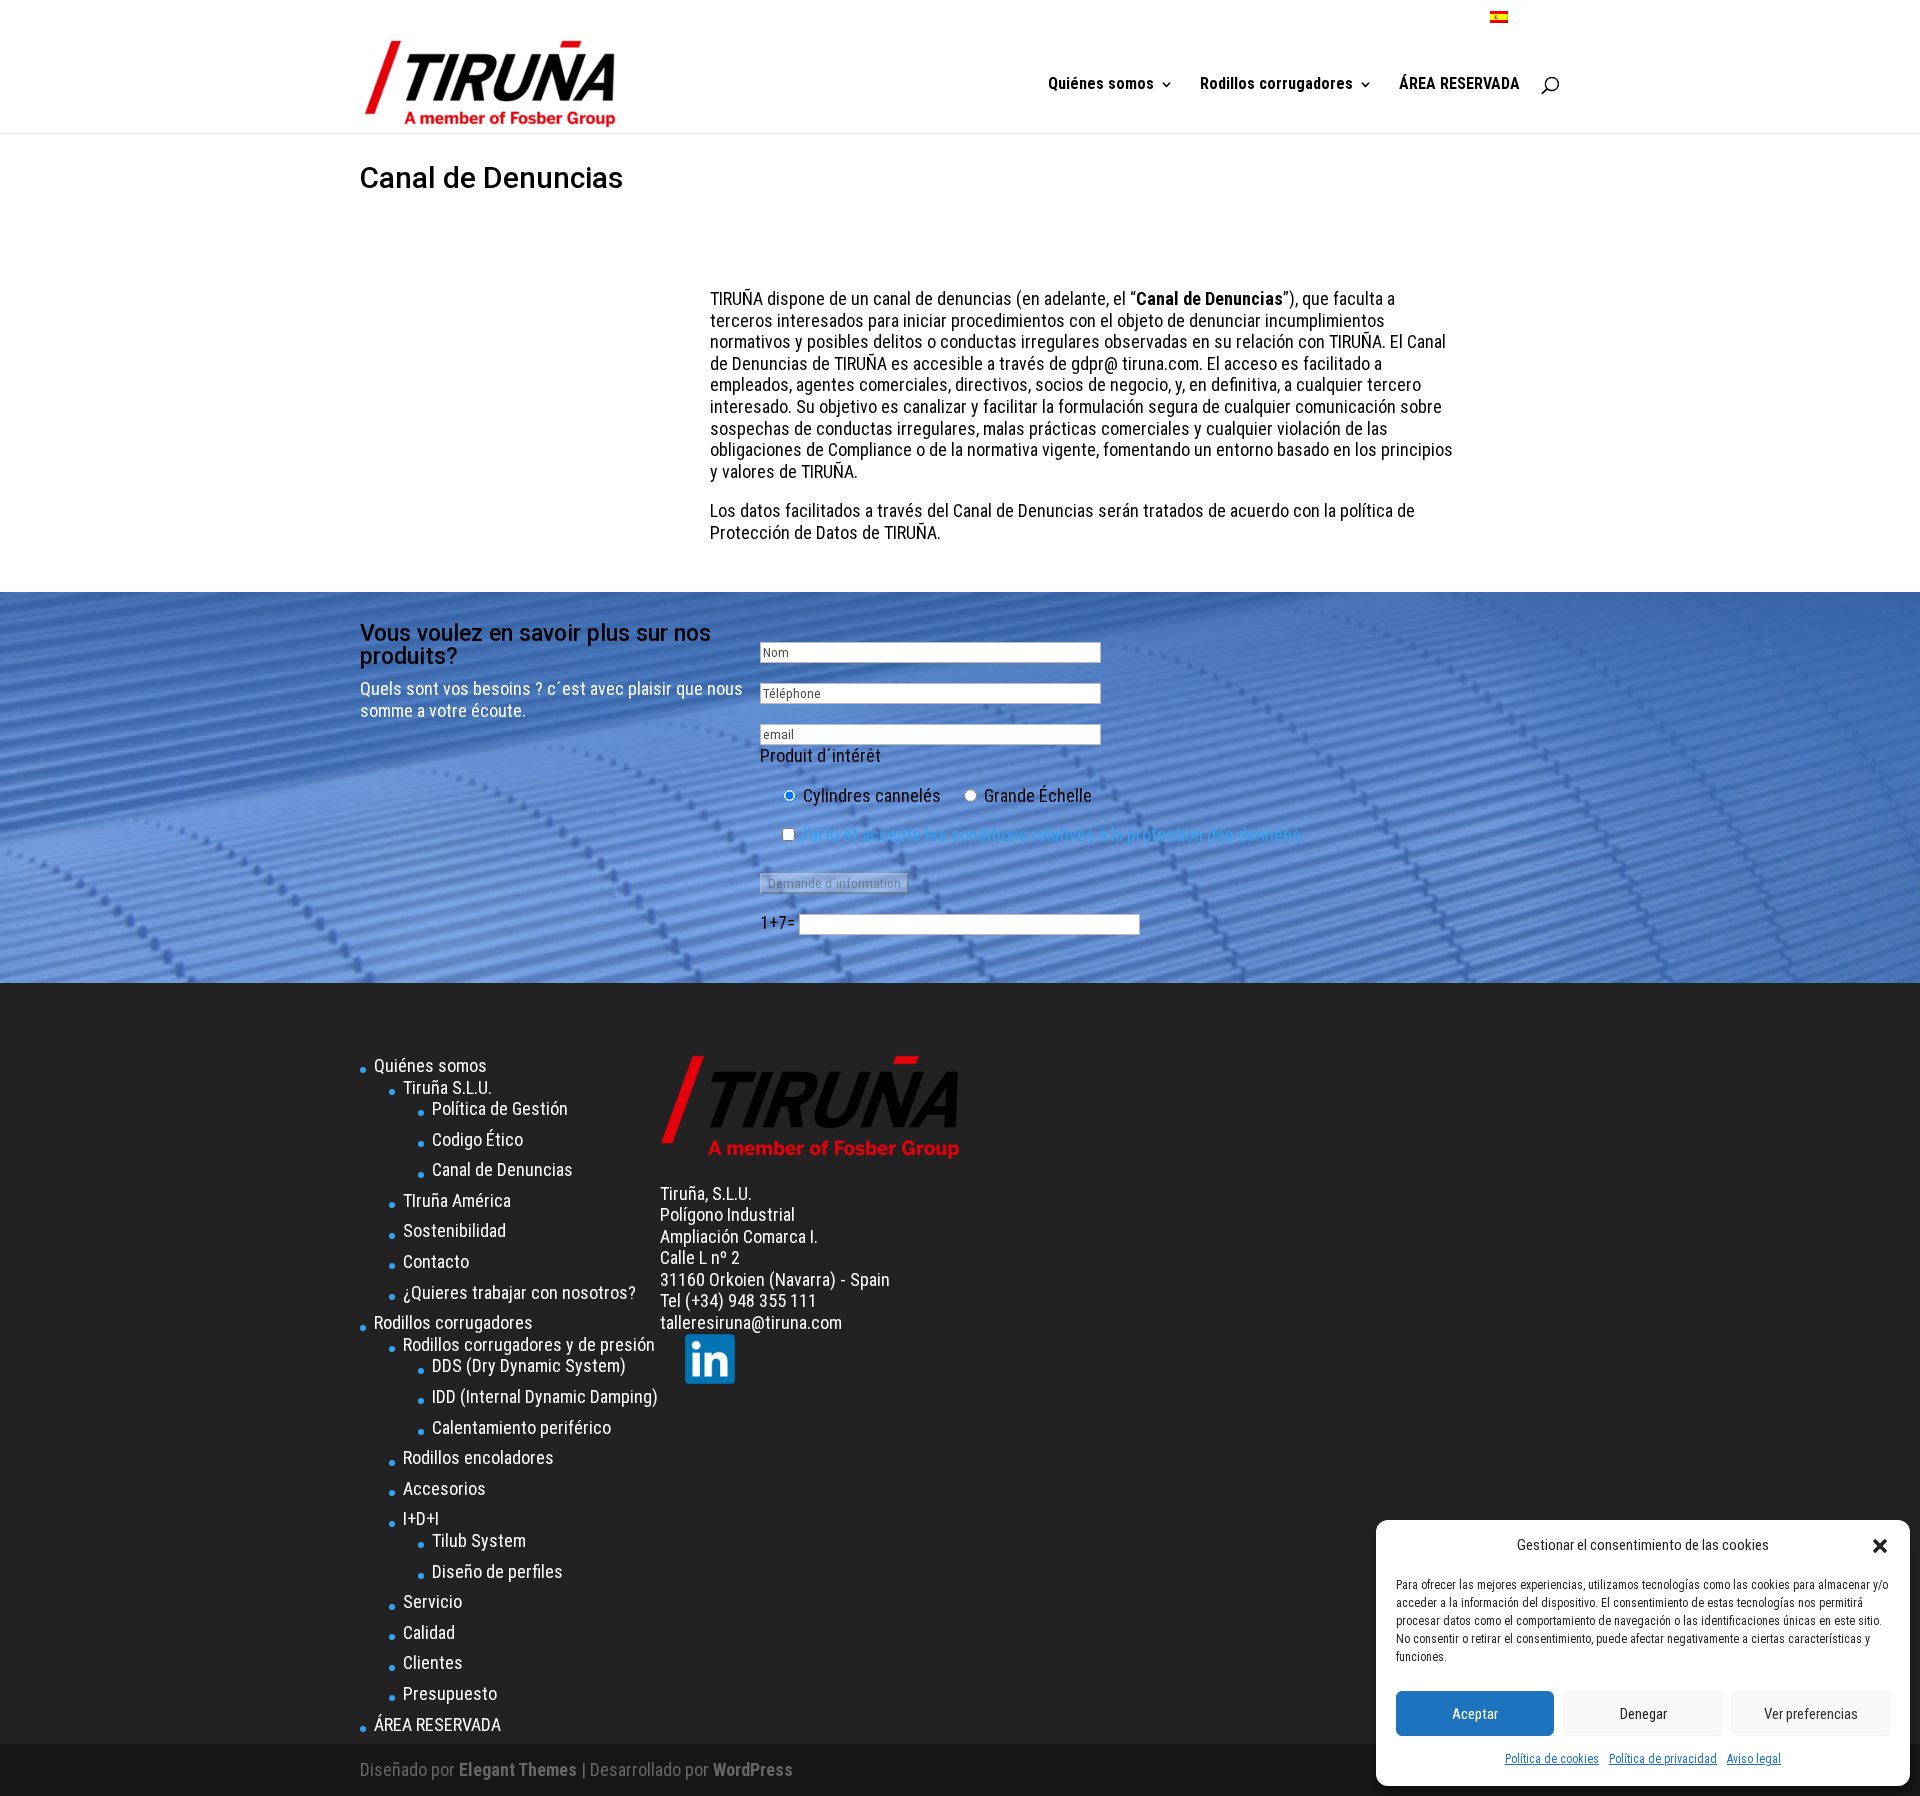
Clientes (433, 1662)
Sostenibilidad (454, 1230)
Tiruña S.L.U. (447, 1087)
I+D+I (421, 1518)
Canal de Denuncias (502, 1169)
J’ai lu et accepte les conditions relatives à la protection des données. (1051, 834)
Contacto (436, 1261)
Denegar (1643, 1714)
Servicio (432, 1601)
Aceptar (1475, 1714)
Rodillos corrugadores (1276, 85)
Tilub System (479, 1540)
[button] (1880, 1546)
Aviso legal (1754, 1759)
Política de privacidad (1663, 1759)
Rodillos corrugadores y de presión (529, 1344)
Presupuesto (450, 1693)
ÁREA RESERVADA (1459, 85)
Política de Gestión (500, 1108)
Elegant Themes (518, 1769)
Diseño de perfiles (497, 1571)
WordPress (753, 1769)
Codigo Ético (477, 1139)
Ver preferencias (1811, 1714)
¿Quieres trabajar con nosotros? (519, 1292)
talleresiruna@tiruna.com (751, 1322)
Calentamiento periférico (521, 1427)
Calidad (429, 1632)
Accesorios (444, 1488)
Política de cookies (1552, 1759)
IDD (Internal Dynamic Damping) (545, 1396)
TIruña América (457, 1200)
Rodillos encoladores (478, 1457)
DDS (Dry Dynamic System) (529, 1365)
